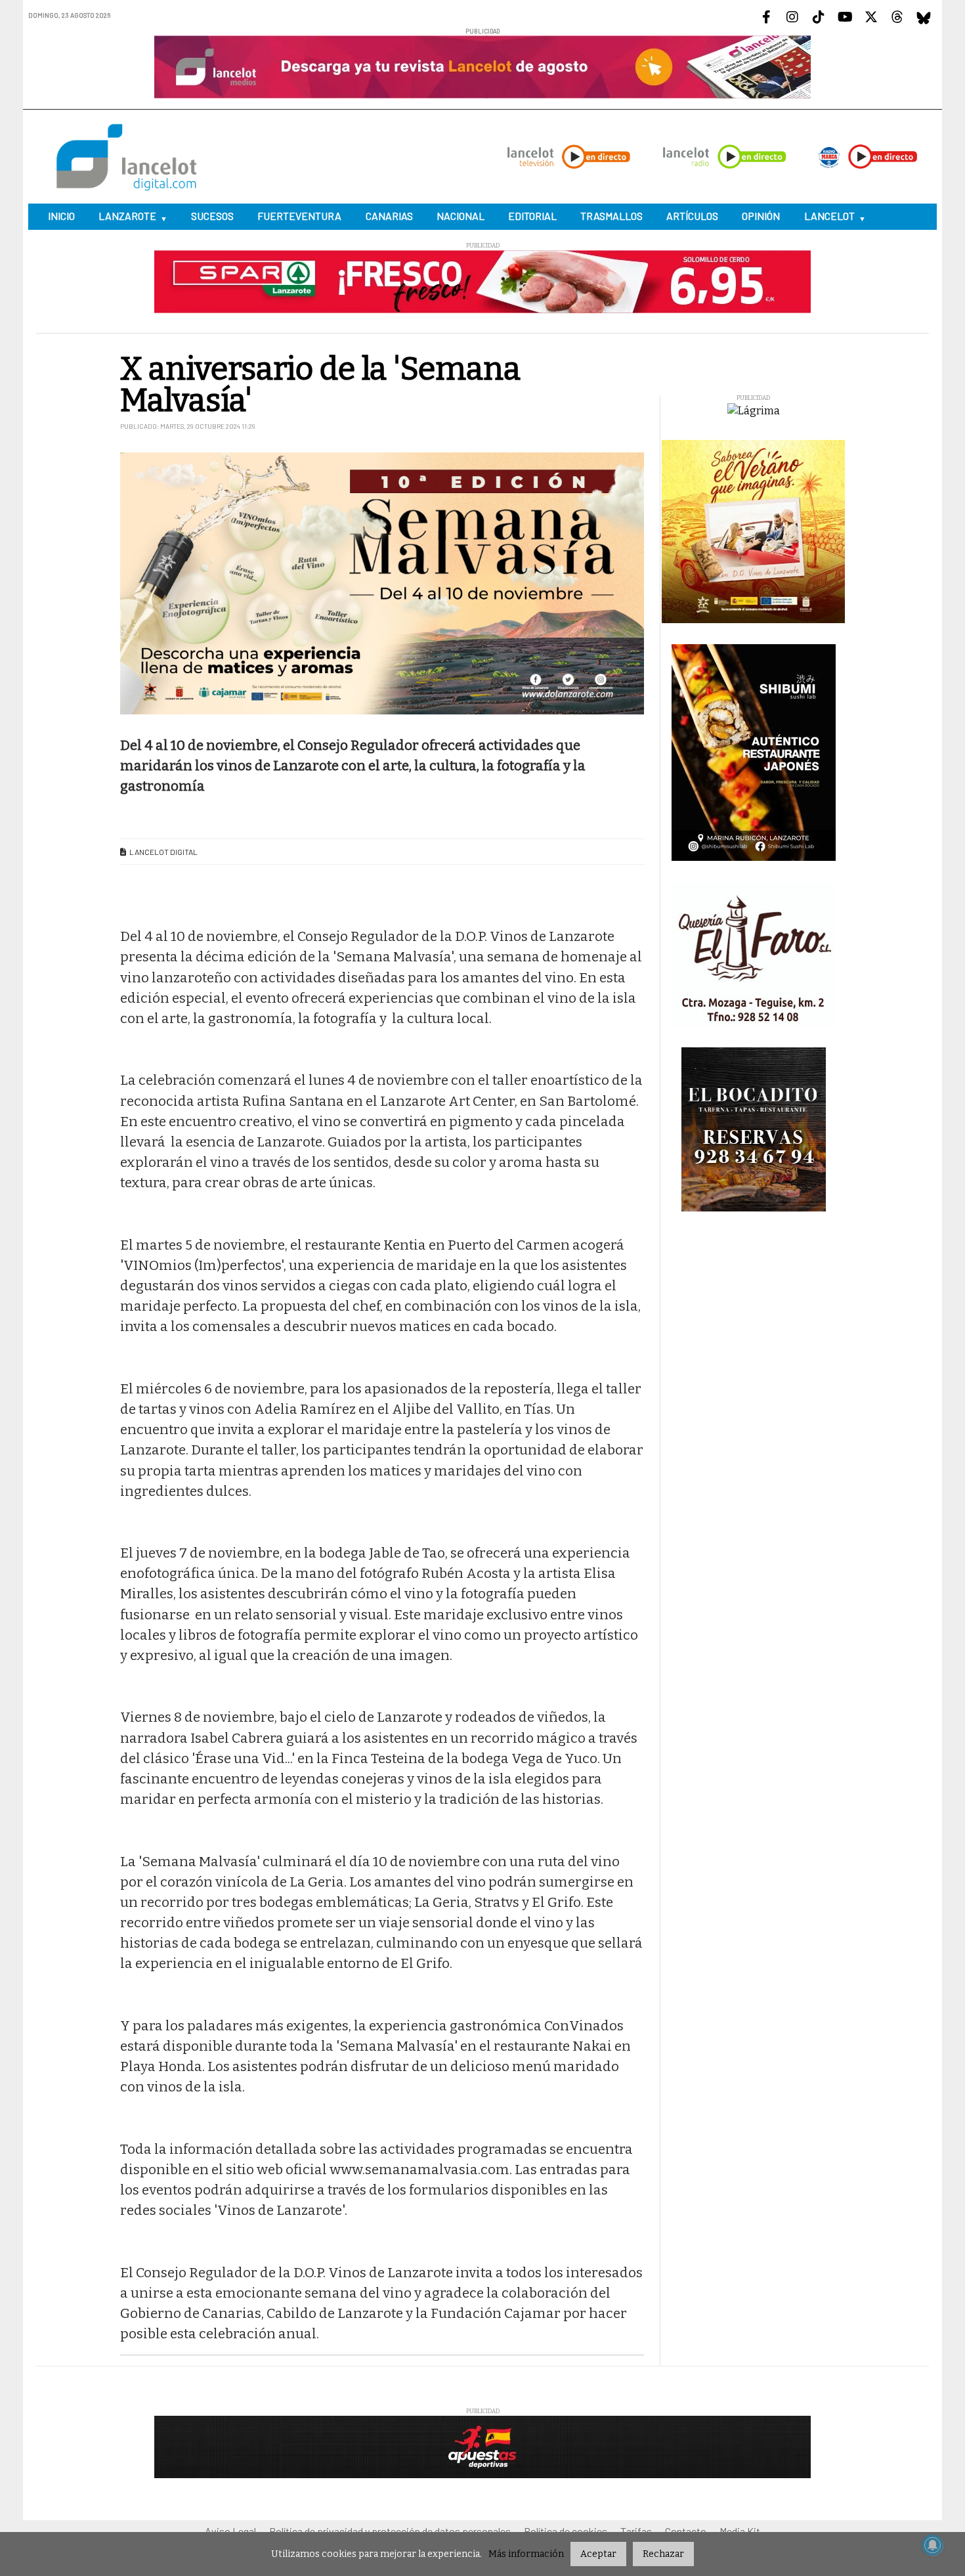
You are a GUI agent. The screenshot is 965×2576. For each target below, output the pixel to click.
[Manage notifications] (933, 2545)
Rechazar (663, 2554)
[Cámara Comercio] (482, 1292)
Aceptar (598, 2554)
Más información (526, 2554)
